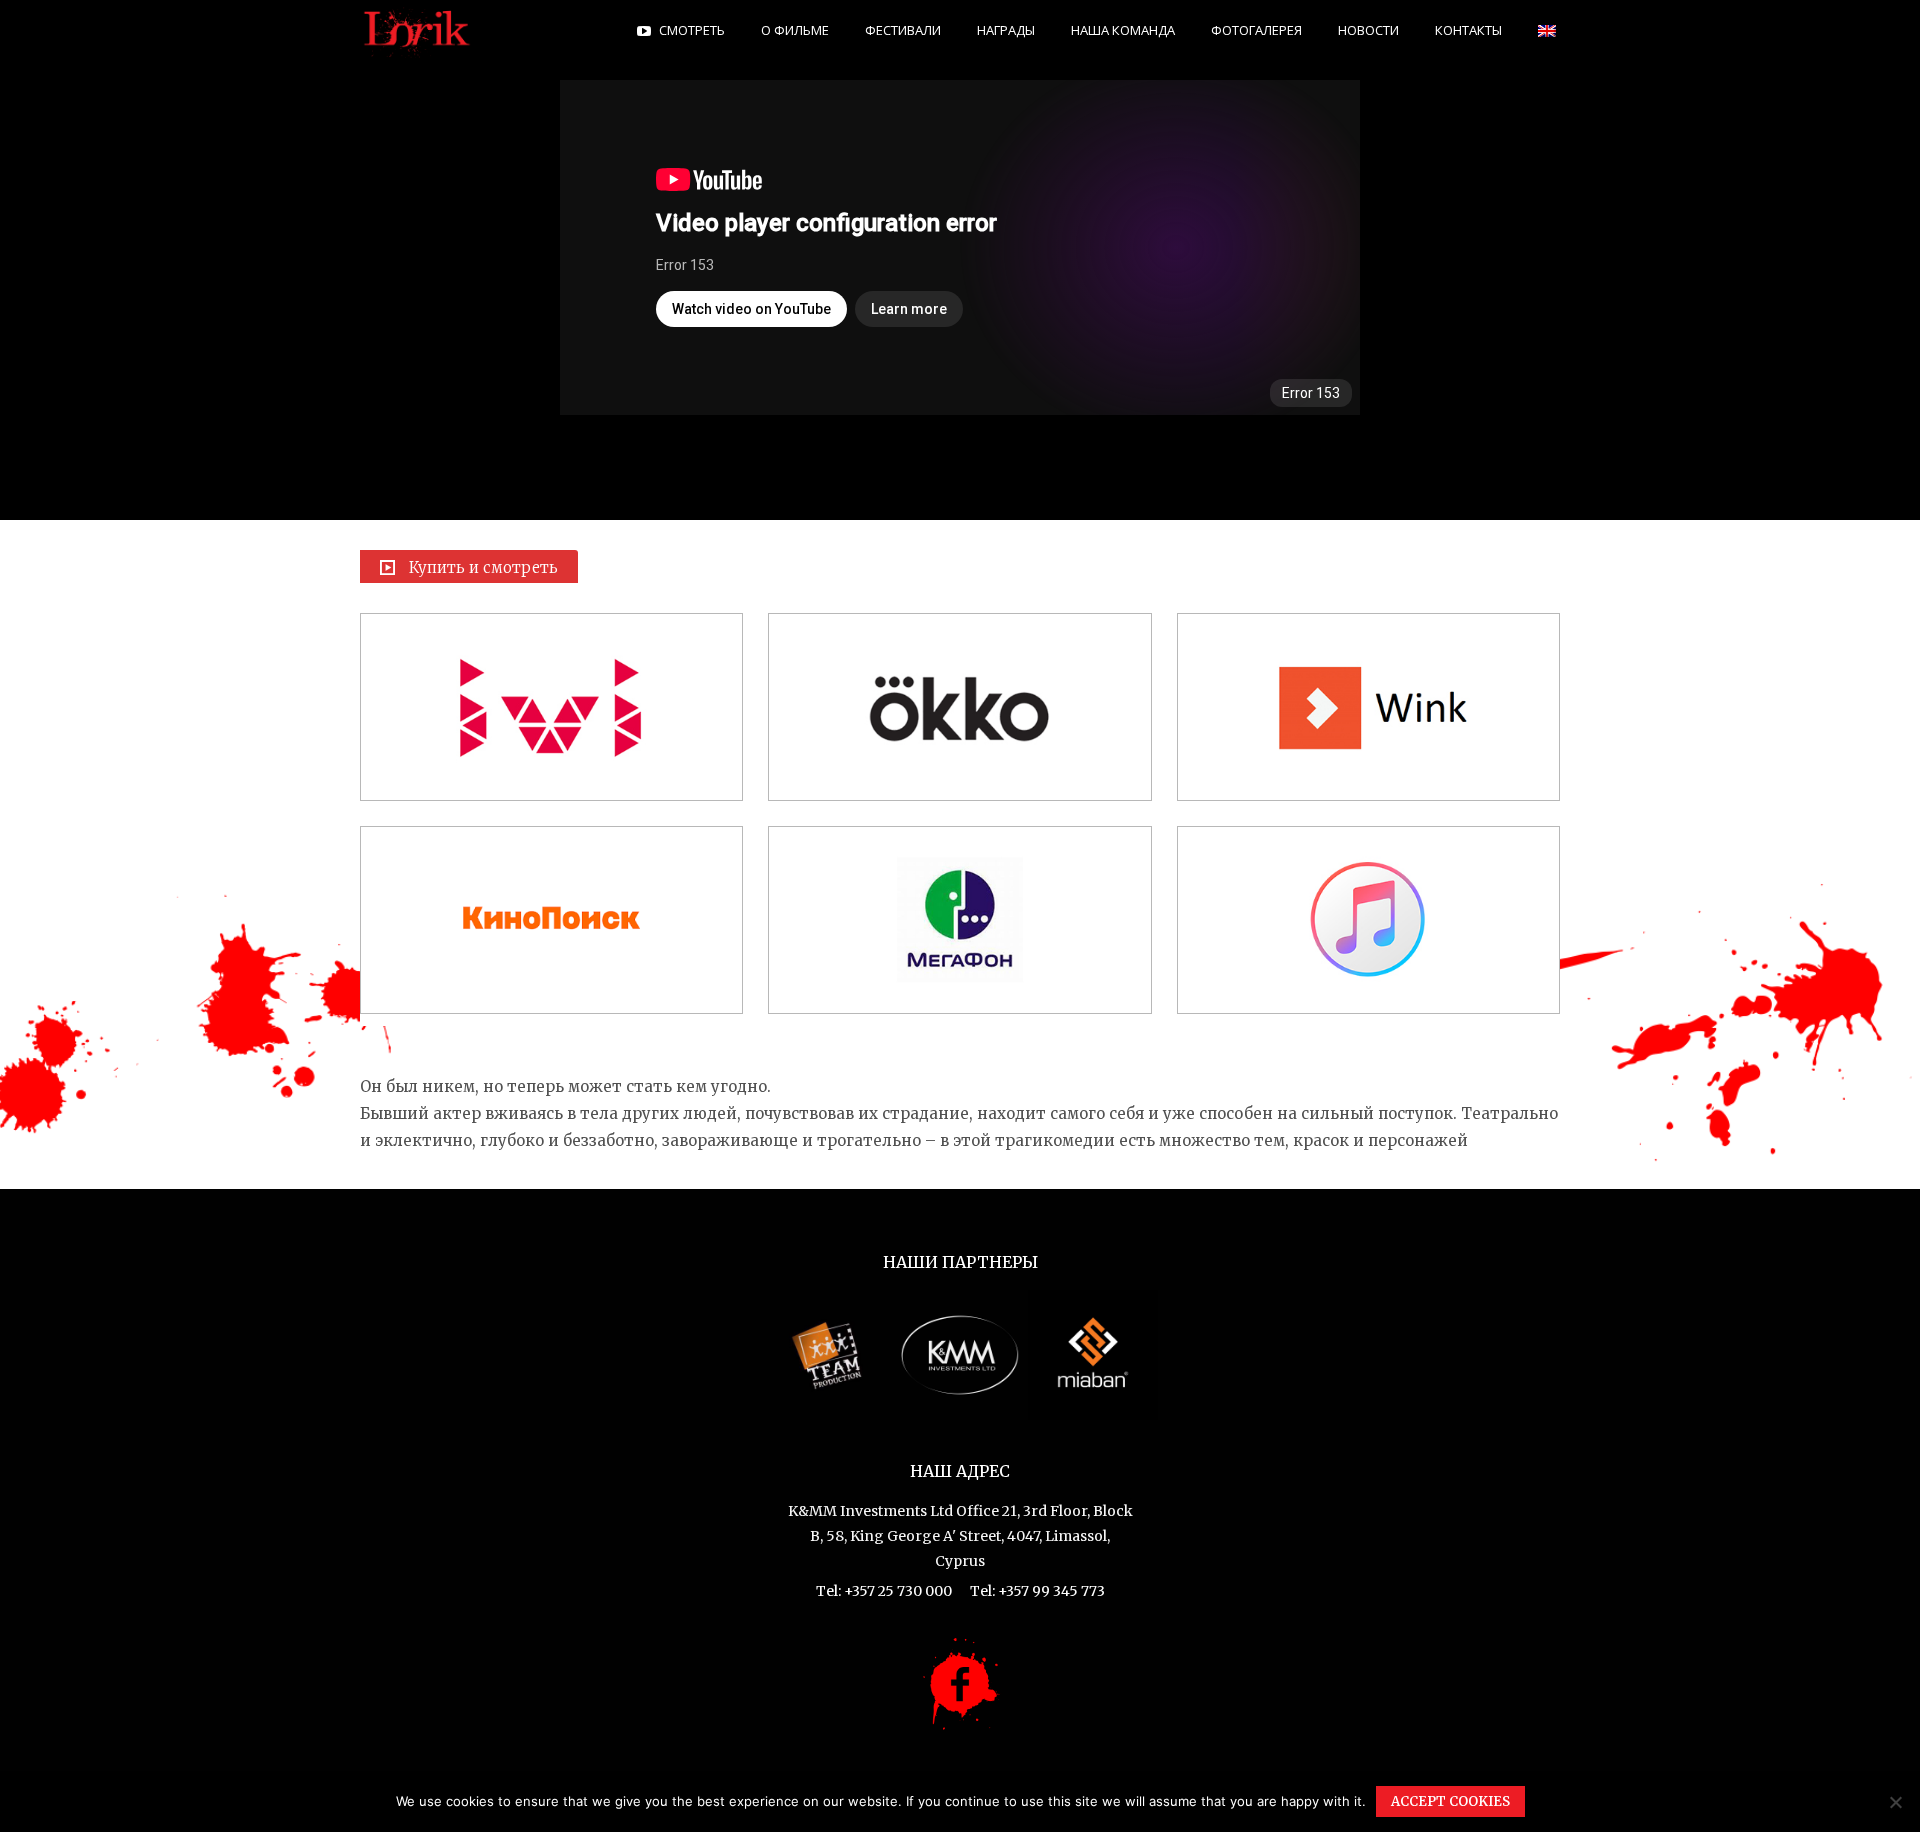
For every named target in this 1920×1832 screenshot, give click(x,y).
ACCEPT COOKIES (1450, 1801)
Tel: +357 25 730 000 (884, 1591)
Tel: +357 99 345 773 (1037, 1591)
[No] (1895, 1802)
